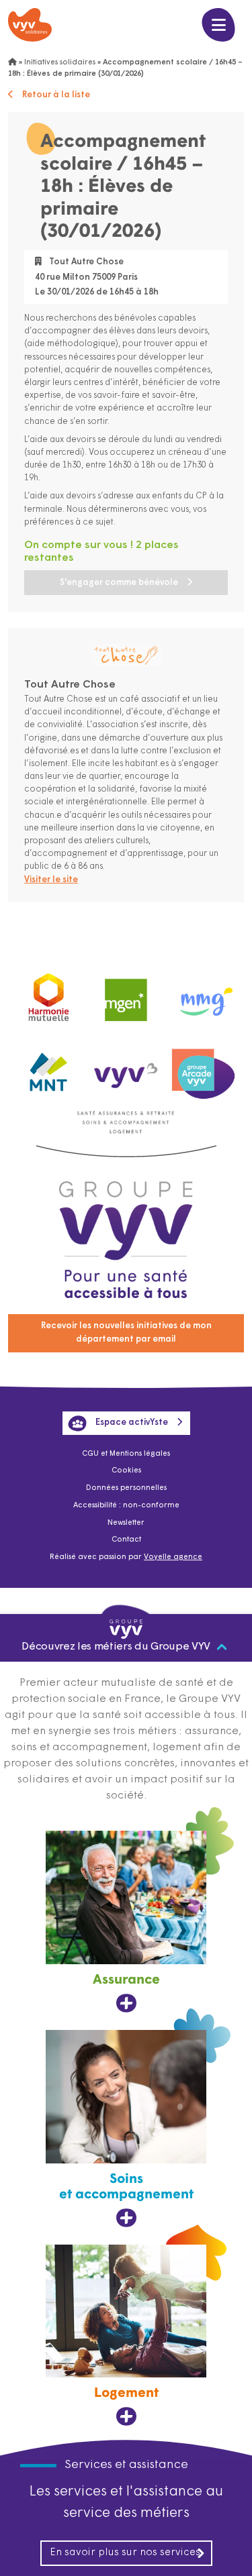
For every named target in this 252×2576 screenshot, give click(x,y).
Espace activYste (132, 1423)
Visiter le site (51, 880)
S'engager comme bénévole (119, 583)
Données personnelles (126, 1488)
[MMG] (203, 995)
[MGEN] (126, 995)
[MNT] (49, 1069)
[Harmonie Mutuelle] (49, 995)
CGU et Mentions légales (126, 1454)
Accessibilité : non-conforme (126, 1506)
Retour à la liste (56, 95)
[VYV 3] (126, 1068)
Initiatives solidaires (60, 63)
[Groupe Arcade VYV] (203, 1069)
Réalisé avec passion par (126, 1557)
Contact (126, 1540)
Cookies (126, 1471)
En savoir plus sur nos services (125, 2553)
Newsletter (126, 1523)
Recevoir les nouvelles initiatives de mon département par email (126, 1333)
